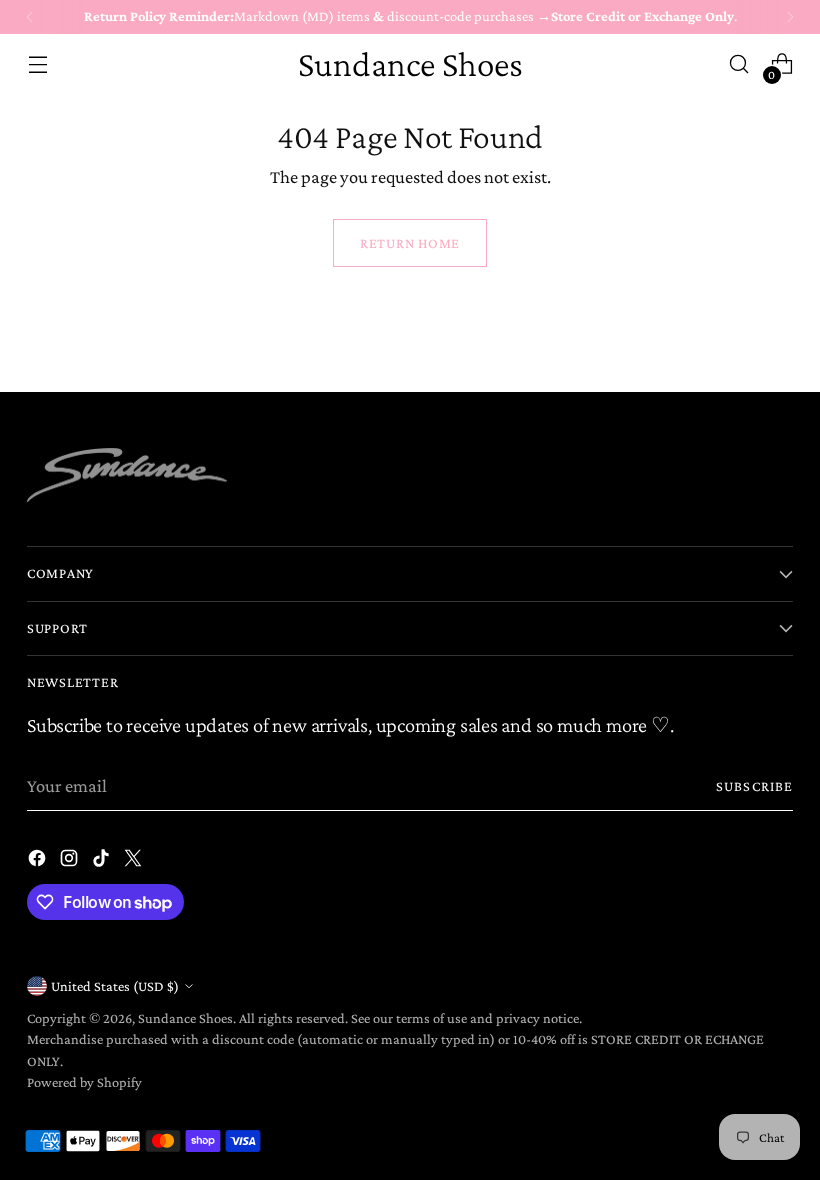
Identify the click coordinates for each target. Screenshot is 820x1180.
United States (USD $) (115, 986)
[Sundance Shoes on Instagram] (71, 862)
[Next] (790, 17)
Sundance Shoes (185, 1018)
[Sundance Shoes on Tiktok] (103, 862)
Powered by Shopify (84, 1082)
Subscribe (754, 786)
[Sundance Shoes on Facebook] (39, 862)
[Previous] (30, 17)
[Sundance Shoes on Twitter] (135, 862)
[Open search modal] (739, 64)
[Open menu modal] (37, 64)
